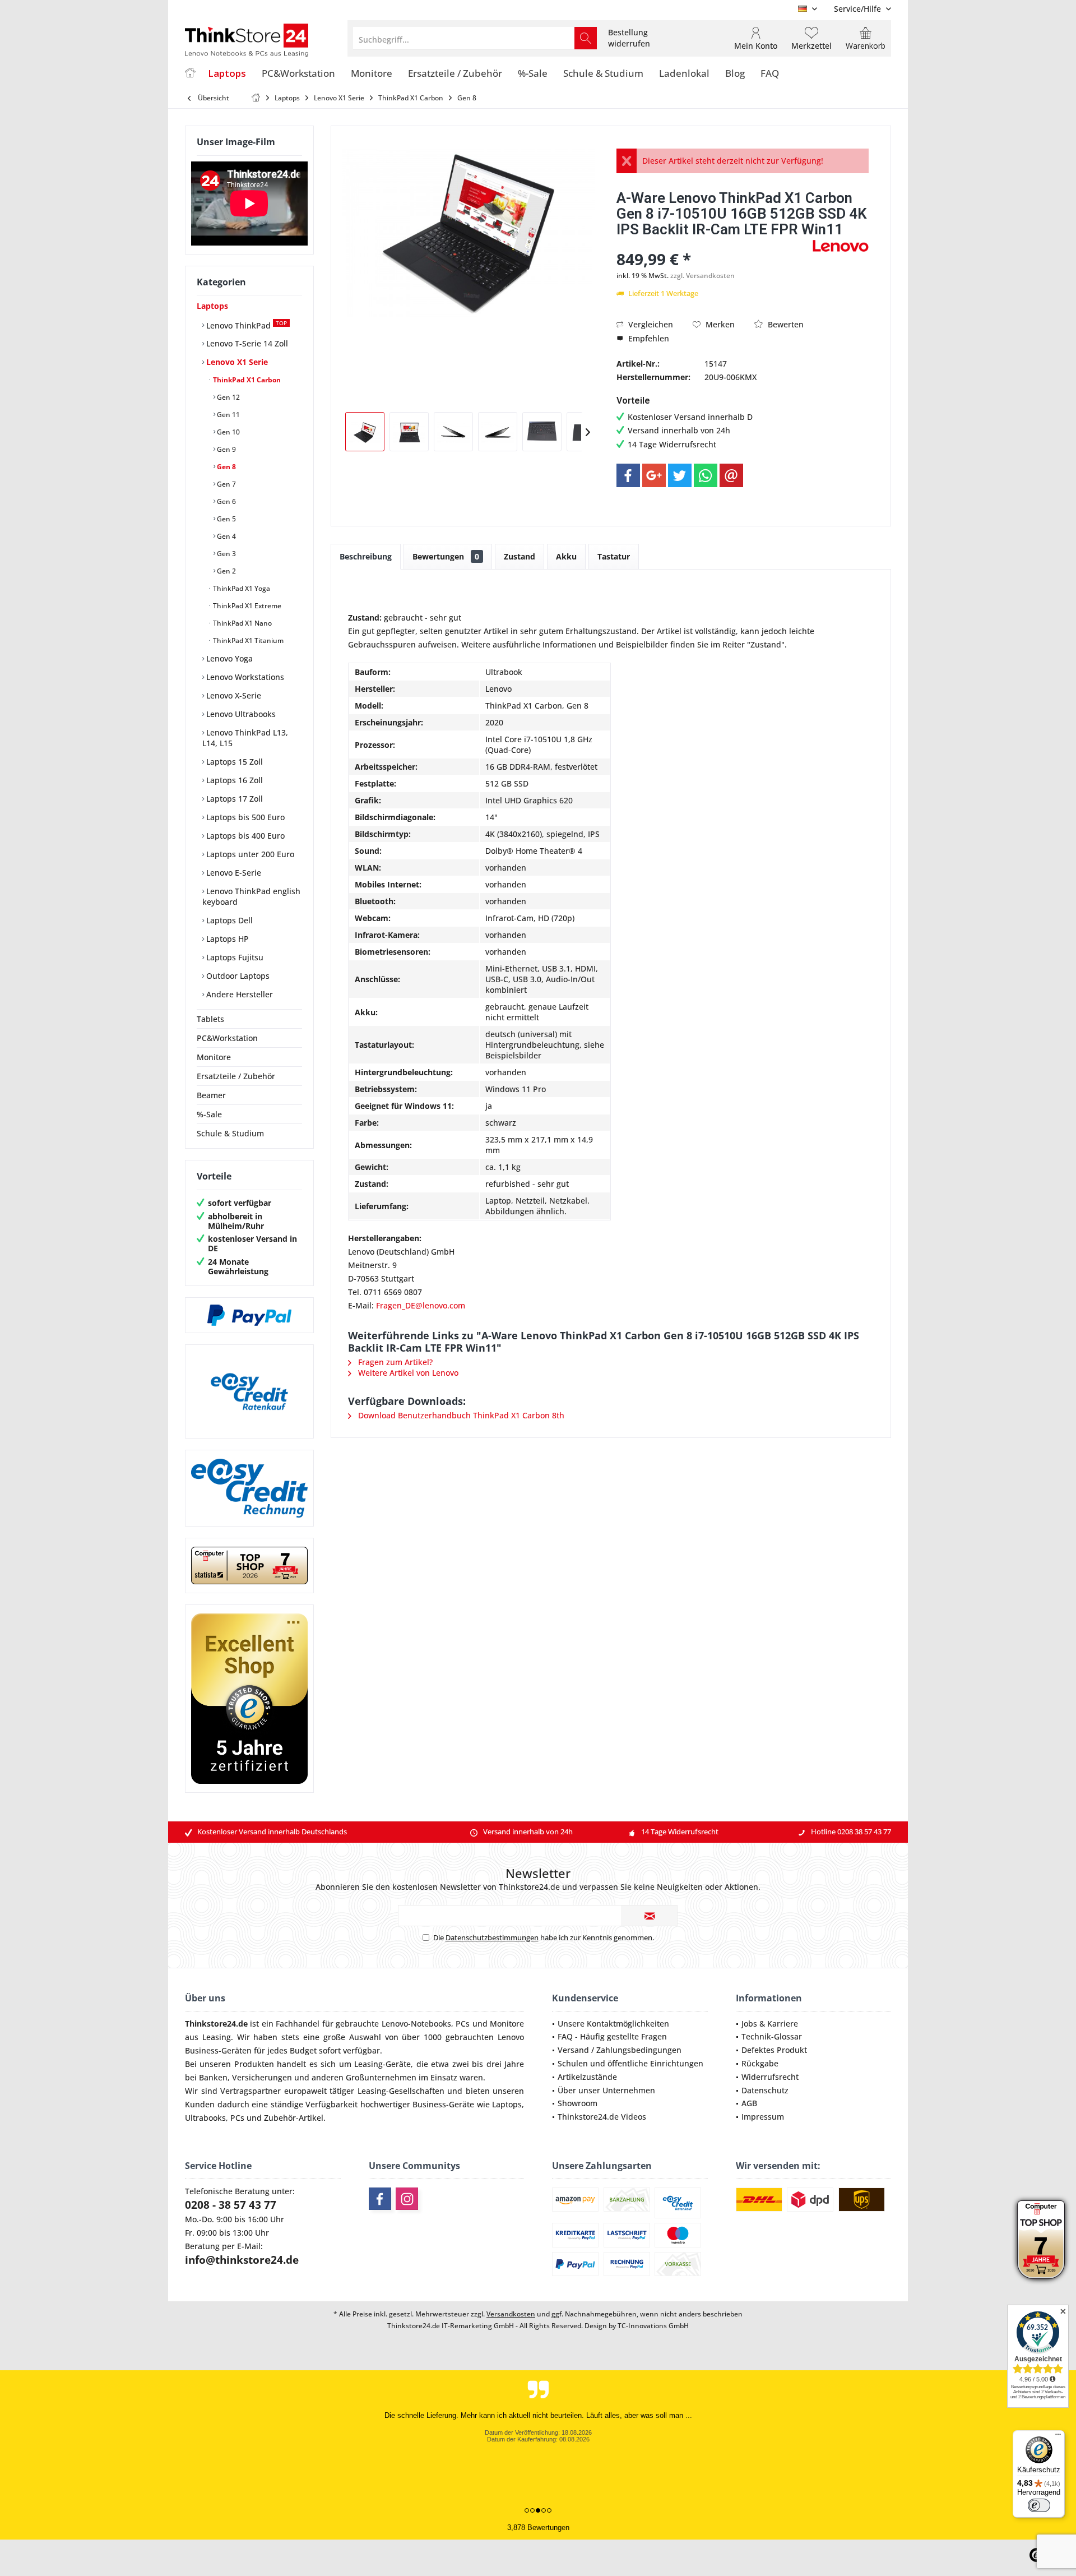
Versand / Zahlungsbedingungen (620, 2050)
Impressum (763, 2117)
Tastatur (614, 556)
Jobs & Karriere (770, 2024)
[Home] (190, 74)
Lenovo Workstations (244, 677)
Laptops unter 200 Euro (249, 854)
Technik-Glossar (772, 2036)
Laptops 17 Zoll (233, 799)
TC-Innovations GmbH (653, 2326)
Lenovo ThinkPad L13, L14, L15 (245, 738)
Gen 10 (228, 432)
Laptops (212, 306)
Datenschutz (765, 2090)
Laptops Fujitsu (234, 957)
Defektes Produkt (774, 2050)
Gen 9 (226, 449)
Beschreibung (366, 556)
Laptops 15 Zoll (233, 762)
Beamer (211, 1095)
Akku (566, 556)
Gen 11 (228, 415)
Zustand (520, 556)
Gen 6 (226, 501)
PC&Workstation (227, 1038)
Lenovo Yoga (228, 658)
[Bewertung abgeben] (713, 244)
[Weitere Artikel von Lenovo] (841, 246)
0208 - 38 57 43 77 (231, 2205)
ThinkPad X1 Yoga (241, 588)
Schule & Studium (230, 1133)
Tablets (210, 1019)
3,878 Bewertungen (538, 2528)
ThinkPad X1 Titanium (247, 640)
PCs (463, 2024)
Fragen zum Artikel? (394, 1362)
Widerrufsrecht (770, 2077)
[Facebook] (628, 475)
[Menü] (1058, 2437)
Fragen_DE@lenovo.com (421, 1305)
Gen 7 (226, 484)
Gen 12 (228, 397)
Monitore (214, 1057)
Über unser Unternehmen (606, 2090)
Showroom (578, 2103)
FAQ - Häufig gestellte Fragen (612, 2036)
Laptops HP (226, 939)
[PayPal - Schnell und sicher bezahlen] (249, 1315)
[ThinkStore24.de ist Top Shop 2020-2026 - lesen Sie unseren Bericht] (1041, 2240)
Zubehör (280, 2118)
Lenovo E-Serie (233, 873)
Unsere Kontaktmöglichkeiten (613, 2024)
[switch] (1039, 2505)
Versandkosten (511, 2314)
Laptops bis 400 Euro (244, 836)
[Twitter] (680, 475)
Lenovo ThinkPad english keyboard (251, 896)
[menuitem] (858, 9)
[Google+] (654, 475)
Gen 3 (226, 554)
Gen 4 (226, 536)
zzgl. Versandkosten (702, 276)
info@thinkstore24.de (242, 2260)
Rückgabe (760, 2063)
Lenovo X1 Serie (236, 362)
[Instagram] (407, 2199)
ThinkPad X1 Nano (242, 623)
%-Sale (209, 1114)
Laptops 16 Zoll (233, 780)
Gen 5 (226, 519)
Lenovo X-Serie (233, 695)
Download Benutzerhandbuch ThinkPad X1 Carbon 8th (460, 1415)
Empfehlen (648, 338)
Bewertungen (446, 556)
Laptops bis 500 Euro (244, 817)
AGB (749, 2103)
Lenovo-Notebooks (416, 2024)
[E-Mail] (731, 475)
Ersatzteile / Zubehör (236, 1076)
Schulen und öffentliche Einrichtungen (630, 2063)
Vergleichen (650, 324)
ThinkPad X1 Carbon (246, 380)
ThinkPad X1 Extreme (246, 606)
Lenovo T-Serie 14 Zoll (246, 343)
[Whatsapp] (706, 475)
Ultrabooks (205, 2118)
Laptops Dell (228, 920)
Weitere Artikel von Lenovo (407, 1373)
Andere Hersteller (238, 994)
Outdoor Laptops (237, 976)
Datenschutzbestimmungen (492, 1937)
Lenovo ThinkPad (245, 325)
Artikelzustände (587, 2077)
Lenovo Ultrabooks (240, 714)
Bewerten (785, 324)
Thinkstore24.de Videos (602, 2117)
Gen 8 (226, 467)
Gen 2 (226, 571)
